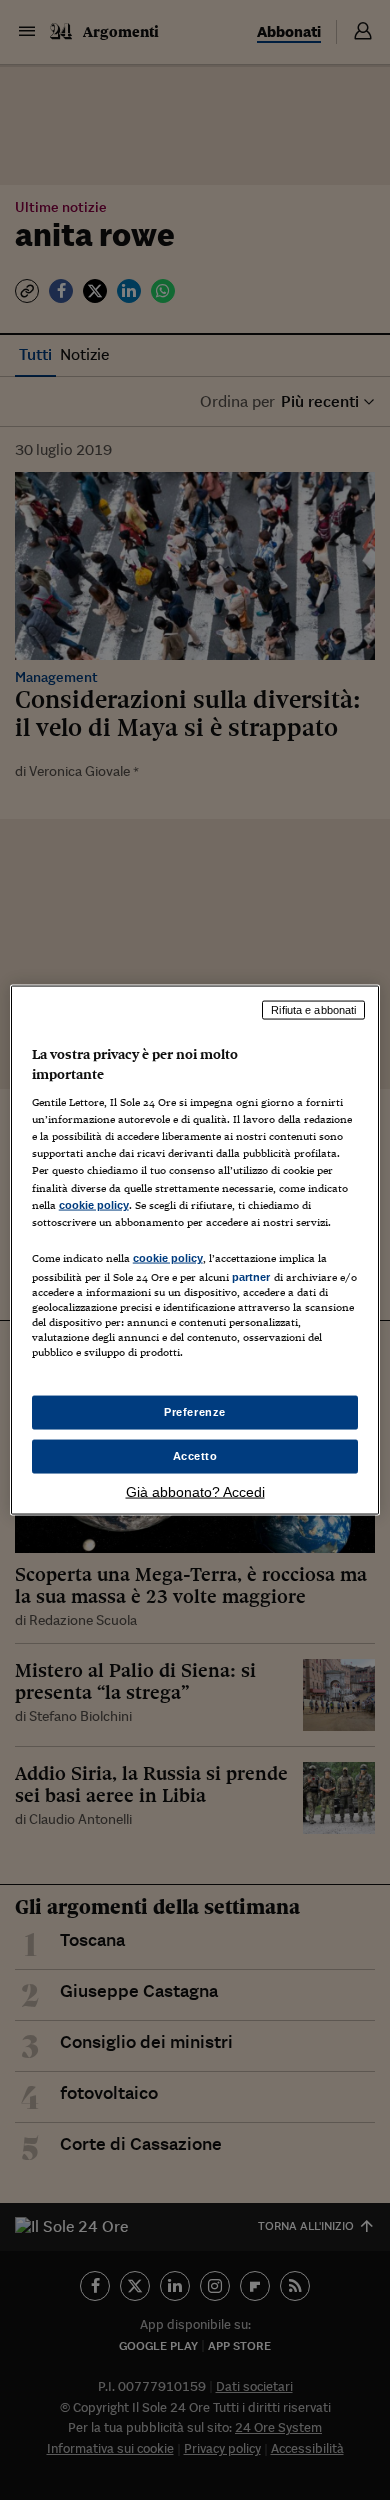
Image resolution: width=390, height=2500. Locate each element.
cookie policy (94, 1204)
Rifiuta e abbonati (313, 1010)
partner (251, 1276)
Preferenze (195, 1412)
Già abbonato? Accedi (195, 1491)
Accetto (195, 1456)
